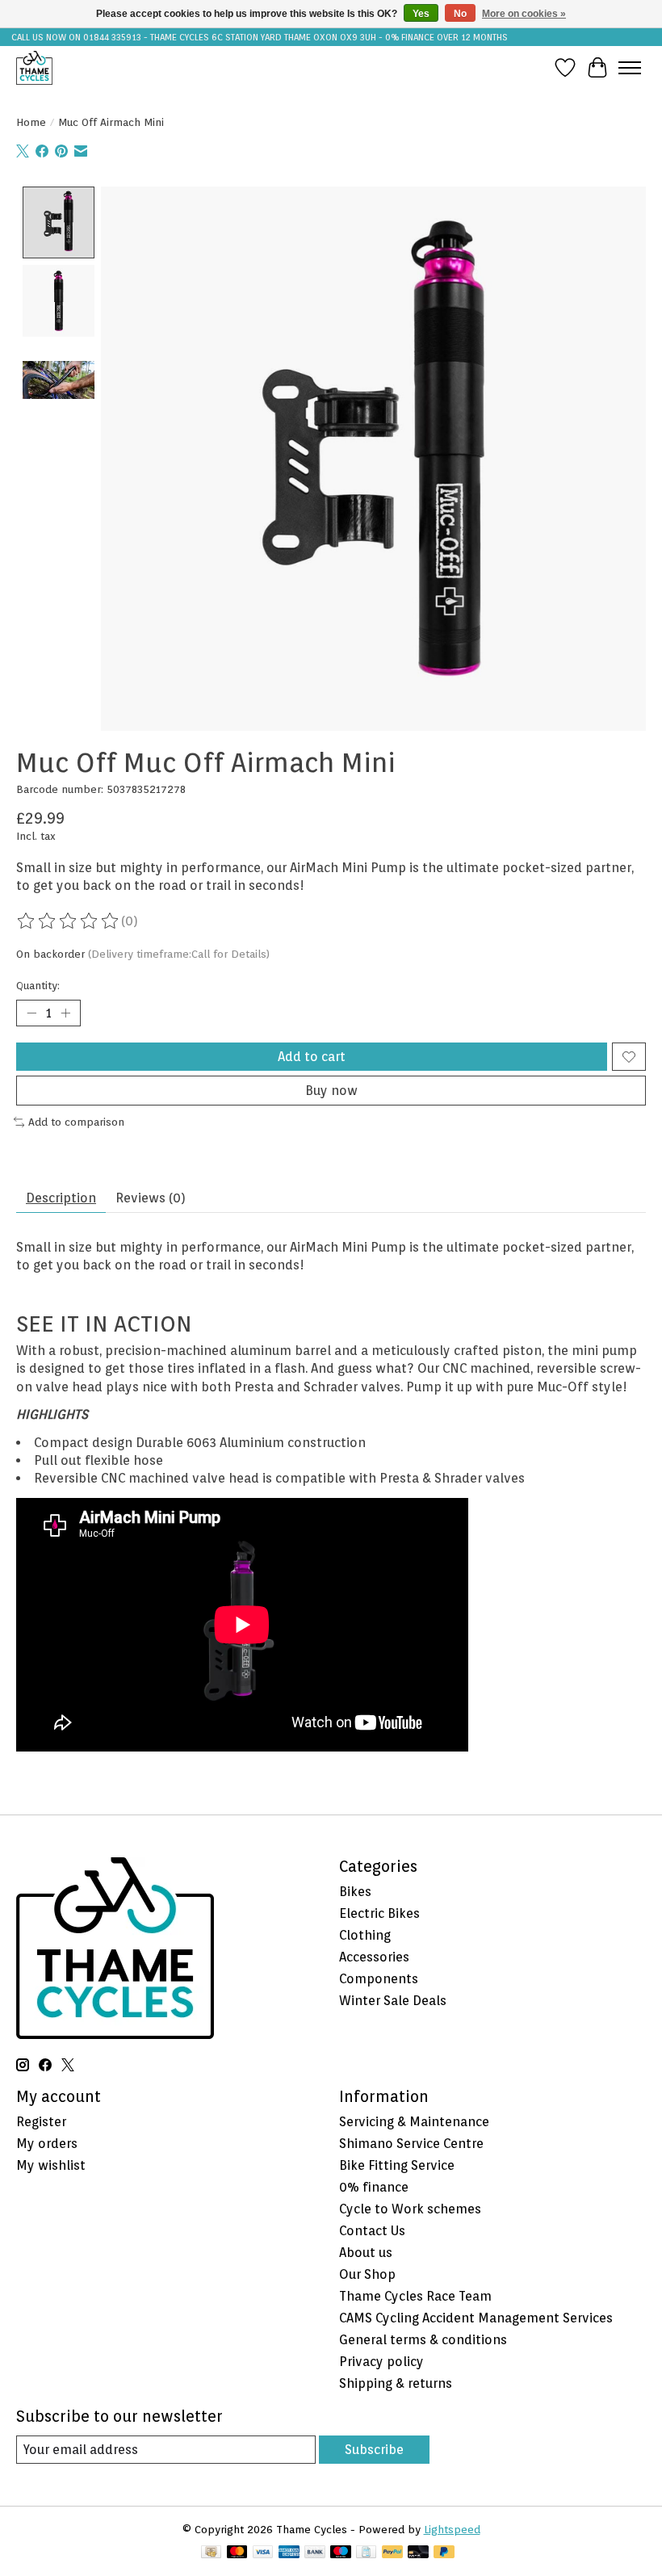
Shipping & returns (396, 2383)
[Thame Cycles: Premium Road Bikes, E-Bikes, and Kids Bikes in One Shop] (34, 67)
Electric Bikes (379, 1913)
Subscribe (374, 2450)
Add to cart (312, 1057)
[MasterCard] (237, 2553)
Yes (421, 14)
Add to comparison (76, 1122)
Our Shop (367, 2274)
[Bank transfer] (315, 2553)
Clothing (365, 1935)
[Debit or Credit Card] (418, 2553)
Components (379, 1979)
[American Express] (289, 2553)
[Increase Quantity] (65, 1013)
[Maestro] (341, 2553)
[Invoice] (366, 2553)
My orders (47, 2144)
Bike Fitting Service (397, 2165)
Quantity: (38, 985)
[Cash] (211, 2553)
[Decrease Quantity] (31, 1013)
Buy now (331, 1091)
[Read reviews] (69, 921)
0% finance (374, 2187)
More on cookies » (524, 14)
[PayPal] (392, 2553)
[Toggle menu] (630, 68)
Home (31, 122)
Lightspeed (452, 2529)
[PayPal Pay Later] (444, 2553)
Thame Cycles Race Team (415, 2296)
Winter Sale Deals (393, 2001)
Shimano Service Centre (411, 2144)
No (460, 14)
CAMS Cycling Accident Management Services (476, 2318)
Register (41, 2122)
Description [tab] (61, 1198)
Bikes (355, 1892)
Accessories (374, 1957)
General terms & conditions (423, 2340)
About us (366, 2253)
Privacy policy (381, 2362)
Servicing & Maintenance (414, 2122)
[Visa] (263, 2553)
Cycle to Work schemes (410, 2209)
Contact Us (372, 2231)
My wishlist (51, 2165)
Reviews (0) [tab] (151, 1198)
